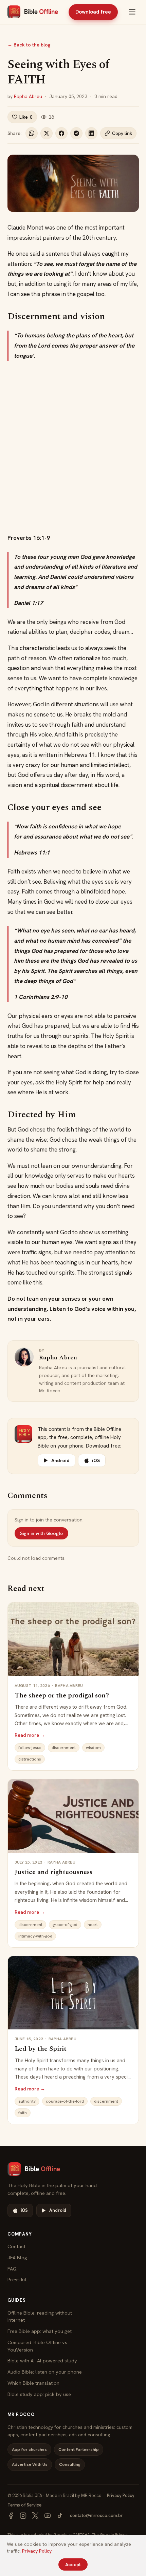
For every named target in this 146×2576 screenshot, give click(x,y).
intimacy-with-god (35, 1936)
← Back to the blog (29, 45)
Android (60, 1460)
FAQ (12, 2269)
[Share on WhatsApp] (32, 133)
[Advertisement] (73, 447)
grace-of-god (65, 1925)
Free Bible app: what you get (40, 2331)
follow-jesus (30, 1748)
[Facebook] (11, 2516)
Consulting (70, 2464)
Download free (93, 12)
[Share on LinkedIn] (91, 133)
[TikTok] (60, 2516)
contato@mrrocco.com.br (96, 2515)
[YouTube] (48, 2516)
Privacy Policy (121, 2495)
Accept (73, 2564)
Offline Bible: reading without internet (40, 2316)
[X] (35, 2516)
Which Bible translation (33, 2383)
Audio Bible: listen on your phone (45, 2372)
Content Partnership (79, 2449)
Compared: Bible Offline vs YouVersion (37, 2346)
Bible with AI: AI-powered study (42, 2361)
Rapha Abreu (28, 96)
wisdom (93, 1748)
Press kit (17, 2279)
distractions (30, 1759)
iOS (96, 1460)
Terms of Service (24, 2505)
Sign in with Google (41, 1533)
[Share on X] (47, 133)
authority (27, 2101)
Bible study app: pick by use (39, 2394)
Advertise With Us (30, 2464)
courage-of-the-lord (65, 2101)
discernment (64, 1748)
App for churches (29, 2449)
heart (93, 1925)
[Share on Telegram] (76, 133)
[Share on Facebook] (61, 133)
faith (23, 2113)
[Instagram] (23, 2516)
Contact (16, 2246)
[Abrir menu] (132, 12)
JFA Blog (17, 2257)
